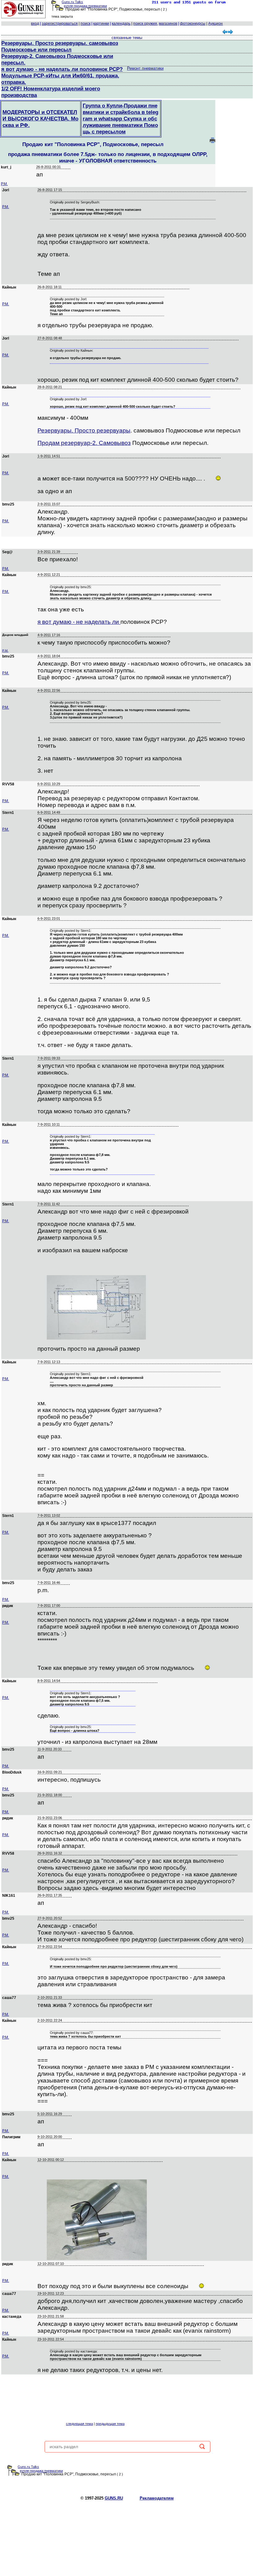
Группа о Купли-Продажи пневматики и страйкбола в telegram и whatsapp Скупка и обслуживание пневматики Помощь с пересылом (120, 119)
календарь (121, 24)
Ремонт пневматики (145, 68)
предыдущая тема (110, 2424)
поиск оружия (145, 24)
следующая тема (79, 2424)
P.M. (4, 184)
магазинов (168, 24)
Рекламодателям (157, 2498)
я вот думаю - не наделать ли (79, 622)
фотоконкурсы (193, 24)
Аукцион (215, 24)
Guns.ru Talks (72, 2)
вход (35, 24)
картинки (101, 24)
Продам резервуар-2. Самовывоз (84, 443)
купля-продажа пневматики (85, 6)
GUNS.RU (114, 2498)
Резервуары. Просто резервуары (84, 430)
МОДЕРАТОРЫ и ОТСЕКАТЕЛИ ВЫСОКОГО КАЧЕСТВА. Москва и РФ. (40, 119)
